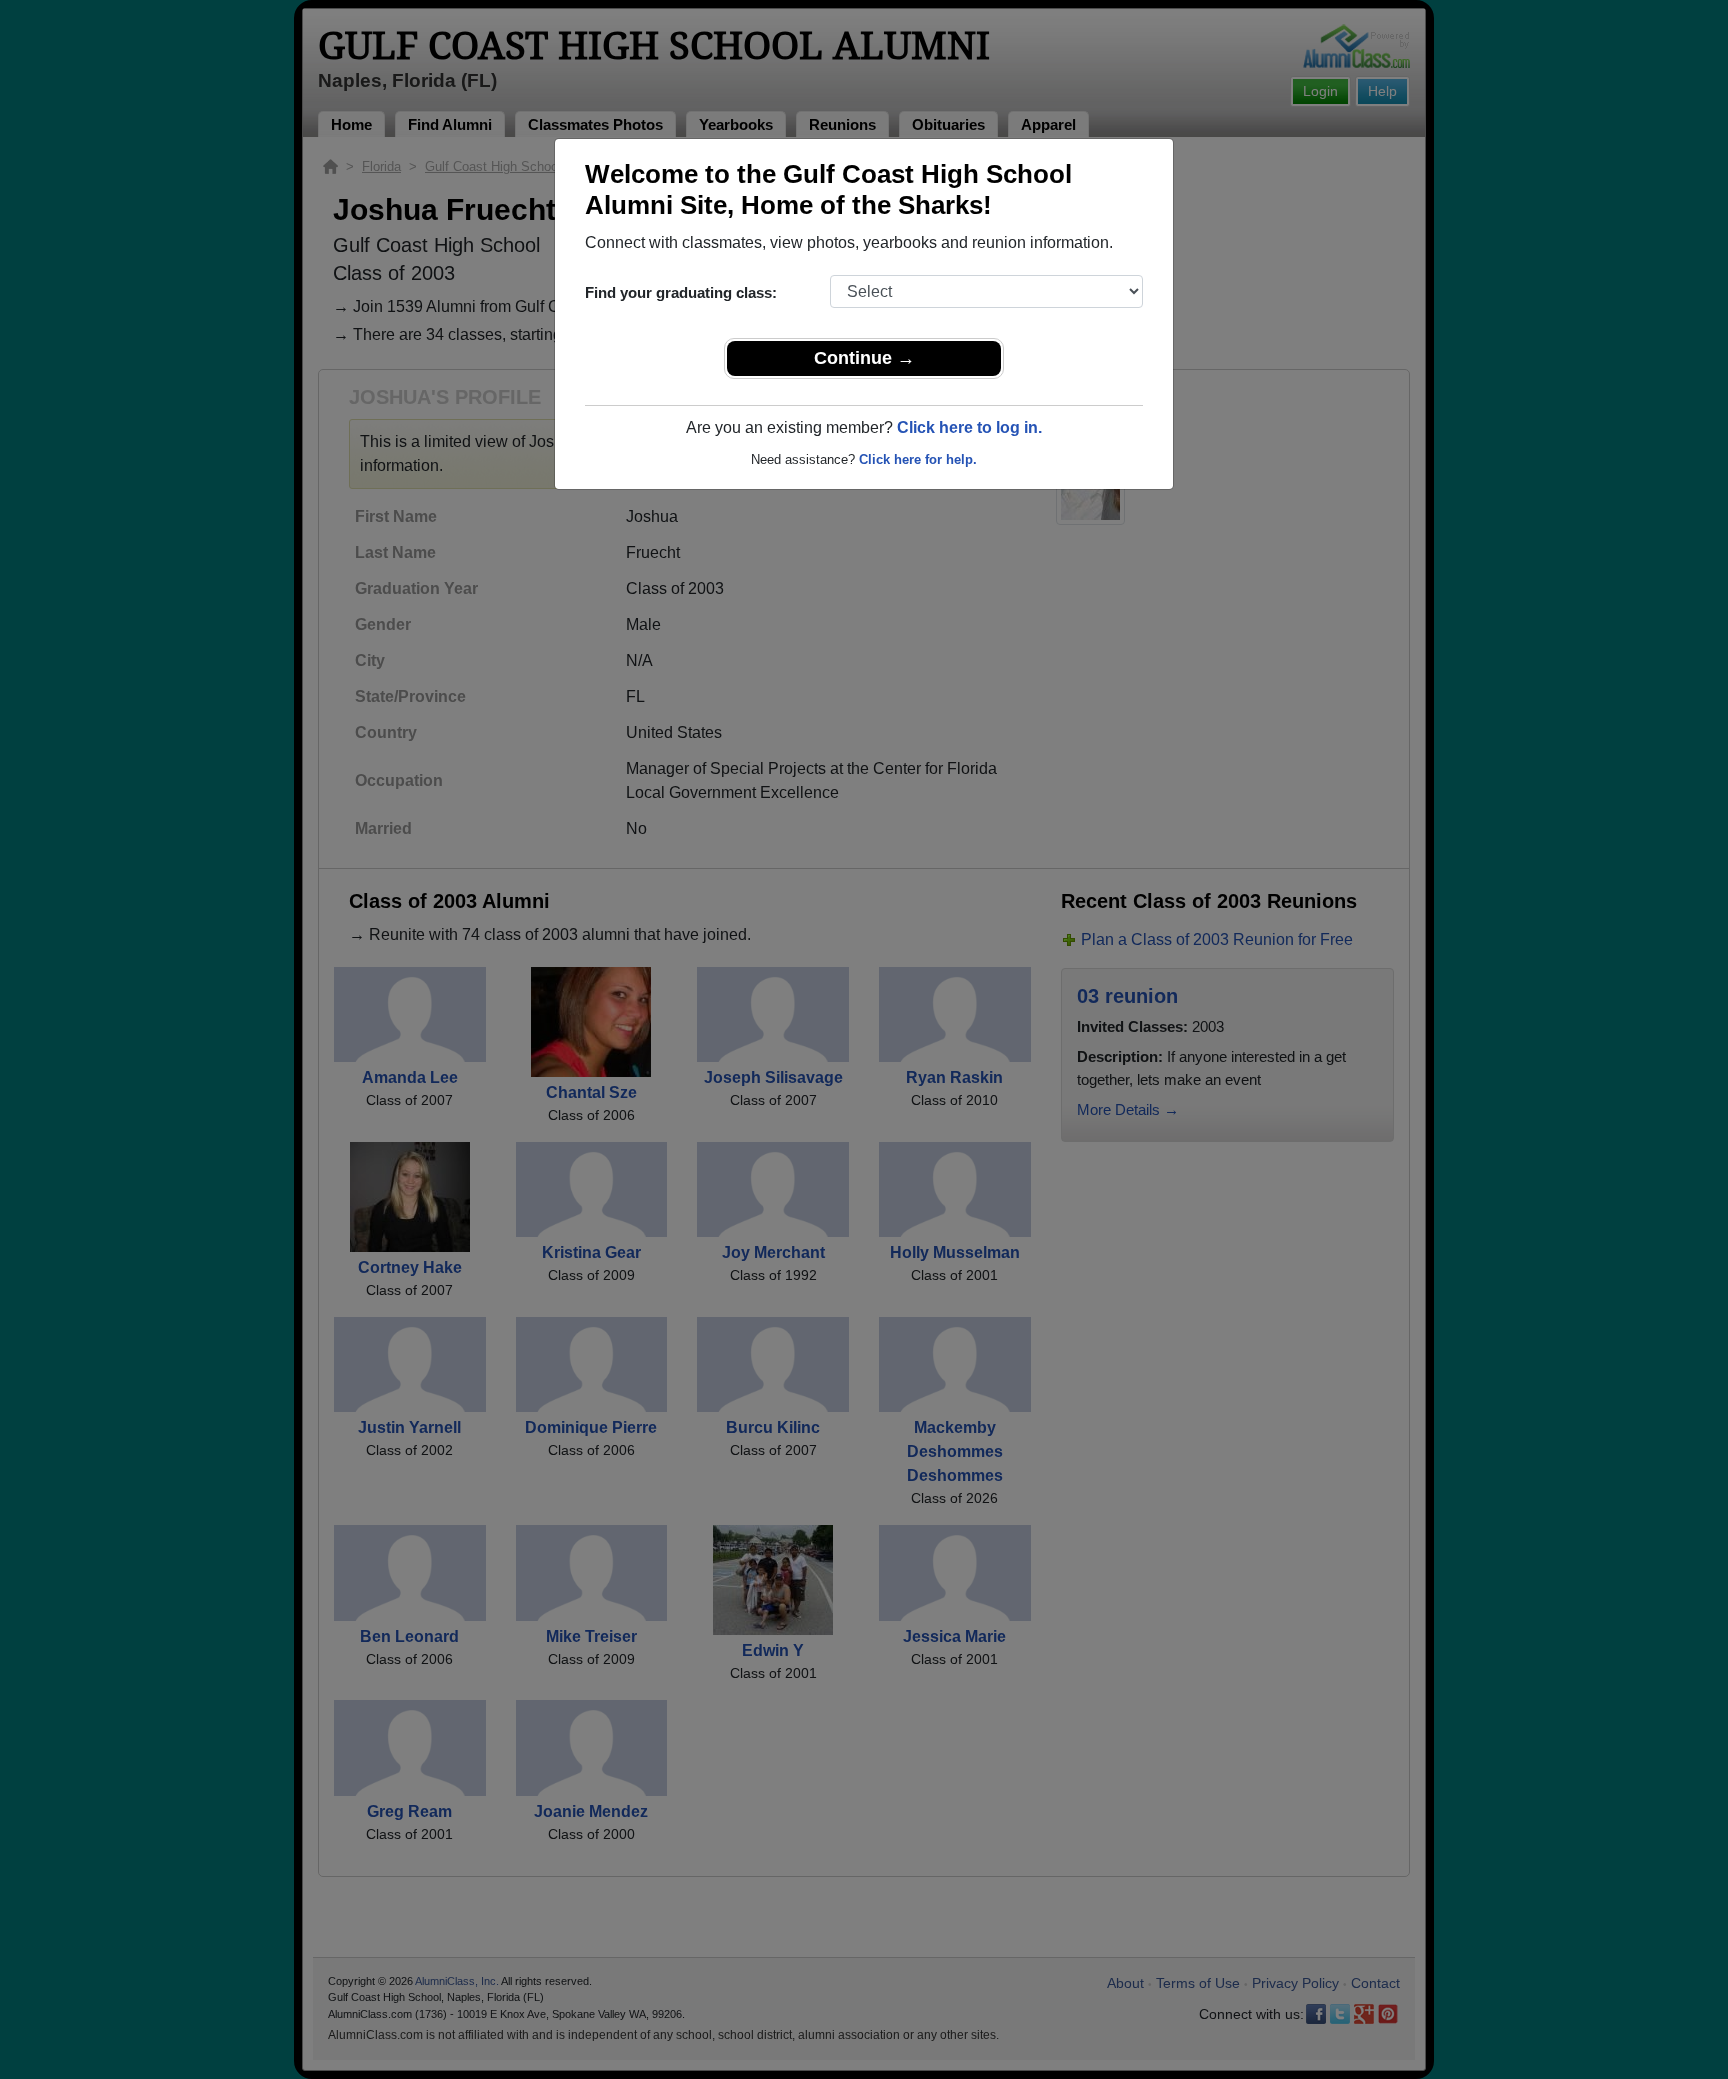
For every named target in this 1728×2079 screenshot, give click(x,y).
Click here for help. (918, 459)
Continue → (864, 358)
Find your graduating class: (681, 292)
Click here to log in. (969, 427)
